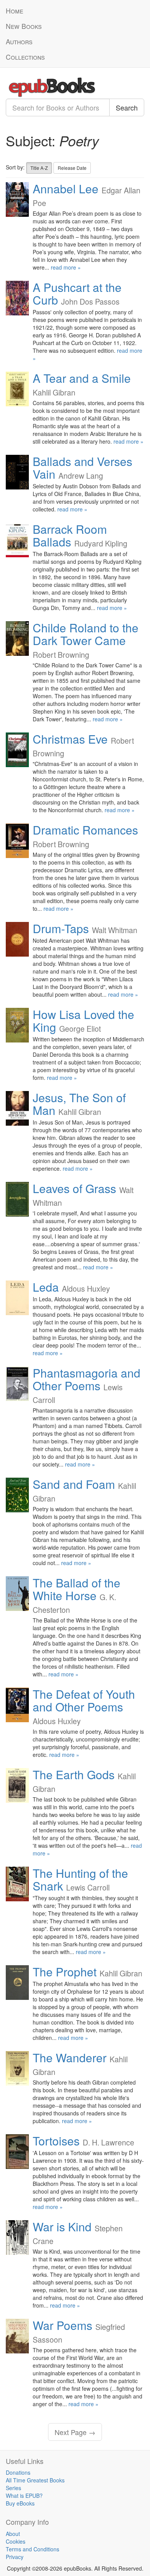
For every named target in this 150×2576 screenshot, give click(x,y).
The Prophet (65, 1972)
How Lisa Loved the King (83, 1021)
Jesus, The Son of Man (79, 1104)
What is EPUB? (24, 2496)
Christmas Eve (70, 739)
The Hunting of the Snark (80, 1879)
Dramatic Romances (85, 830)
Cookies (16, 2541)
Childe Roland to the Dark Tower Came (86, 634)
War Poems (62, 2325)
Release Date (72, 168)
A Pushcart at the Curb (77, 293)
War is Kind (62, 2227)
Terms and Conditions (32, 2549)
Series (13, 2488)
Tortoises (56, 2141)
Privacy (15, 2557)
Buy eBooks (20, 2503)
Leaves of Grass (74, 1188)
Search (127, 107)
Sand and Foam (74, 1484)
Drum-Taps (61, 928)
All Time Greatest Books (35, 2480)
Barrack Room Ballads (70, 535)
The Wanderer (70, 2057)
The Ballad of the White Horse (77, 1589)
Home (14, 11)
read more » (66, 267)
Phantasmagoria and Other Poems (87, 1379)
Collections (25, 57)
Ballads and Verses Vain (82, 468)
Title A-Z (39, 168)
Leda (46, 1287)
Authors (19, 41)
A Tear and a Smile (82, 378)
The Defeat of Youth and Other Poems (84, 1700)
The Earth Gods (74, 1774)
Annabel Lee (66, 189)
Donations (18, 2472)
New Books (24, 26)
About (13, 2534)
